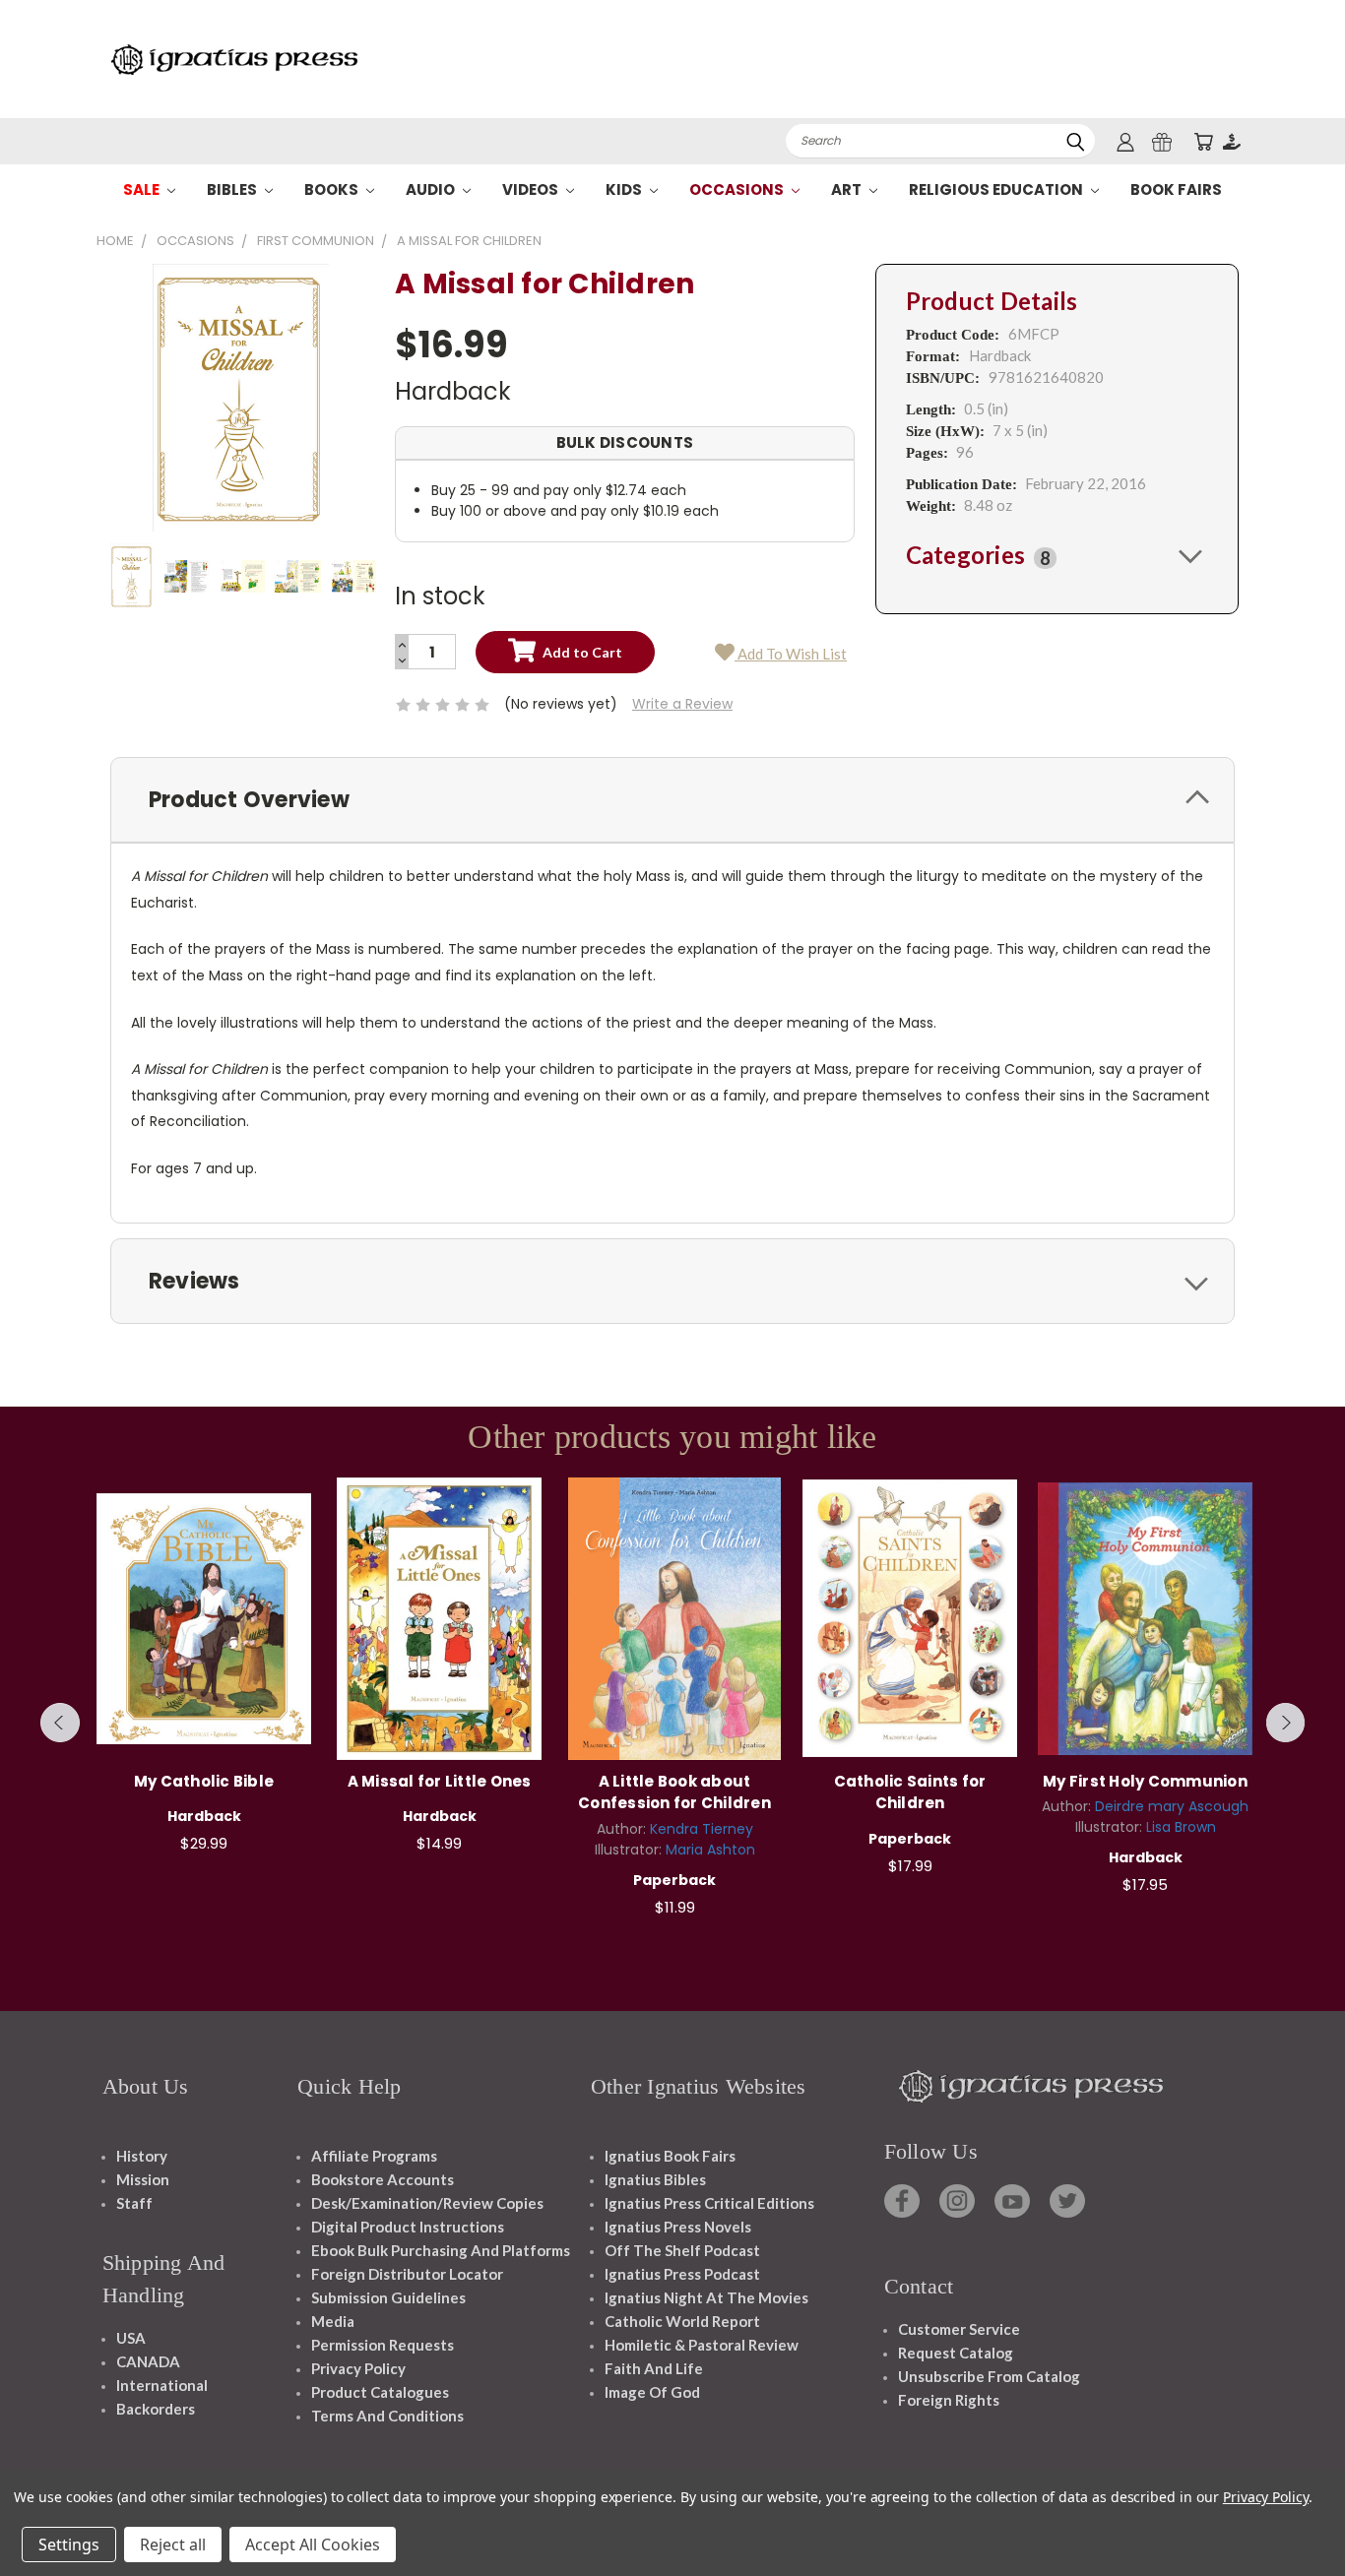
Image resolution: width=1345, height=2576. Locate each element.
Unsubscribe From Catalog (989, 2376)
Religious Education (997, 189)
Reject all (173, 2545)
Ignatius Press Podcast (682, 2274)
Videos (532, 189)
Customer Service (959, 2329)
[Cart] (1203, 141)
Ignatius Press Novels (678, 2227)
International (162, 2385)
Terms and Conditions (387, 2416)
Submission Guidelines (388, 2297)
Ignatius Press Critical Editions (709, 2203)
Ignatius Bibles (655, 2179)
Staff (134, 2203)
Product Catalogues (380, 2392)
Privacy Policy (358, 2368)
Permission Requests (383, 2345)
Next (1286, 1723)
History (142, 2156)
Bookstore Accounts (383, 2179)
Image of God (652, 2392)
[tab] (1057, 555)
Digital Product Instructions (408, 2227)
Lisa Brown (1181, 1827)
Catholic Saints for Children (910, 1792)
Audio (432, 189)
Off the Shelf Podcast (682, 2250)
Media (333, 2321)
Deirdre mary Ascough (1172, 1806)
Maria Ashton (710, 1850)
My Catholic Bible (204, 1781)
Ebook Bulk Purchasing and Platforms (441, 2250)
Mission (143, 2179)
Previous (60, 1723)
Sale (143, 189)
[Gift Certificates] (1162, 141)
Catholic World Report (682, 2321)
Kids (625, 189)
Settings (69, 2545)
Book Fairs (1176, 189)
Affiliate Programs (374, 2156)
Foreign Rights (949, 2400)
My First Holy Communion (1145, 1781)
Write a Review (682, 704)
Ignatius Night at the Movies (706, 2297)
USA (131, 2338)
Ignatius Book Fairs (670, 2156)
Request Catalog (956, 2353)
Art (848, 189)
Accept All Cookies (313, 2545)
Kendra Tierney (702, 1829)
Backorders (156, 2409)
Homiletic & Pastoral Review (702, 2345)
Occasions (738, 189)
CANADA (148, 2361)
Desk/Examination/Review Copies (427, 2203)
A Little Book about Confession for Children (674, 1792)
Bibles (233, 189)
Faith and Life (654, 2368)
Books (333, 189)
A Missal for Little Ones (440, 1781)
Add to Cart (204, 1616)
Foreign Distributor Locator (407, 2274)
